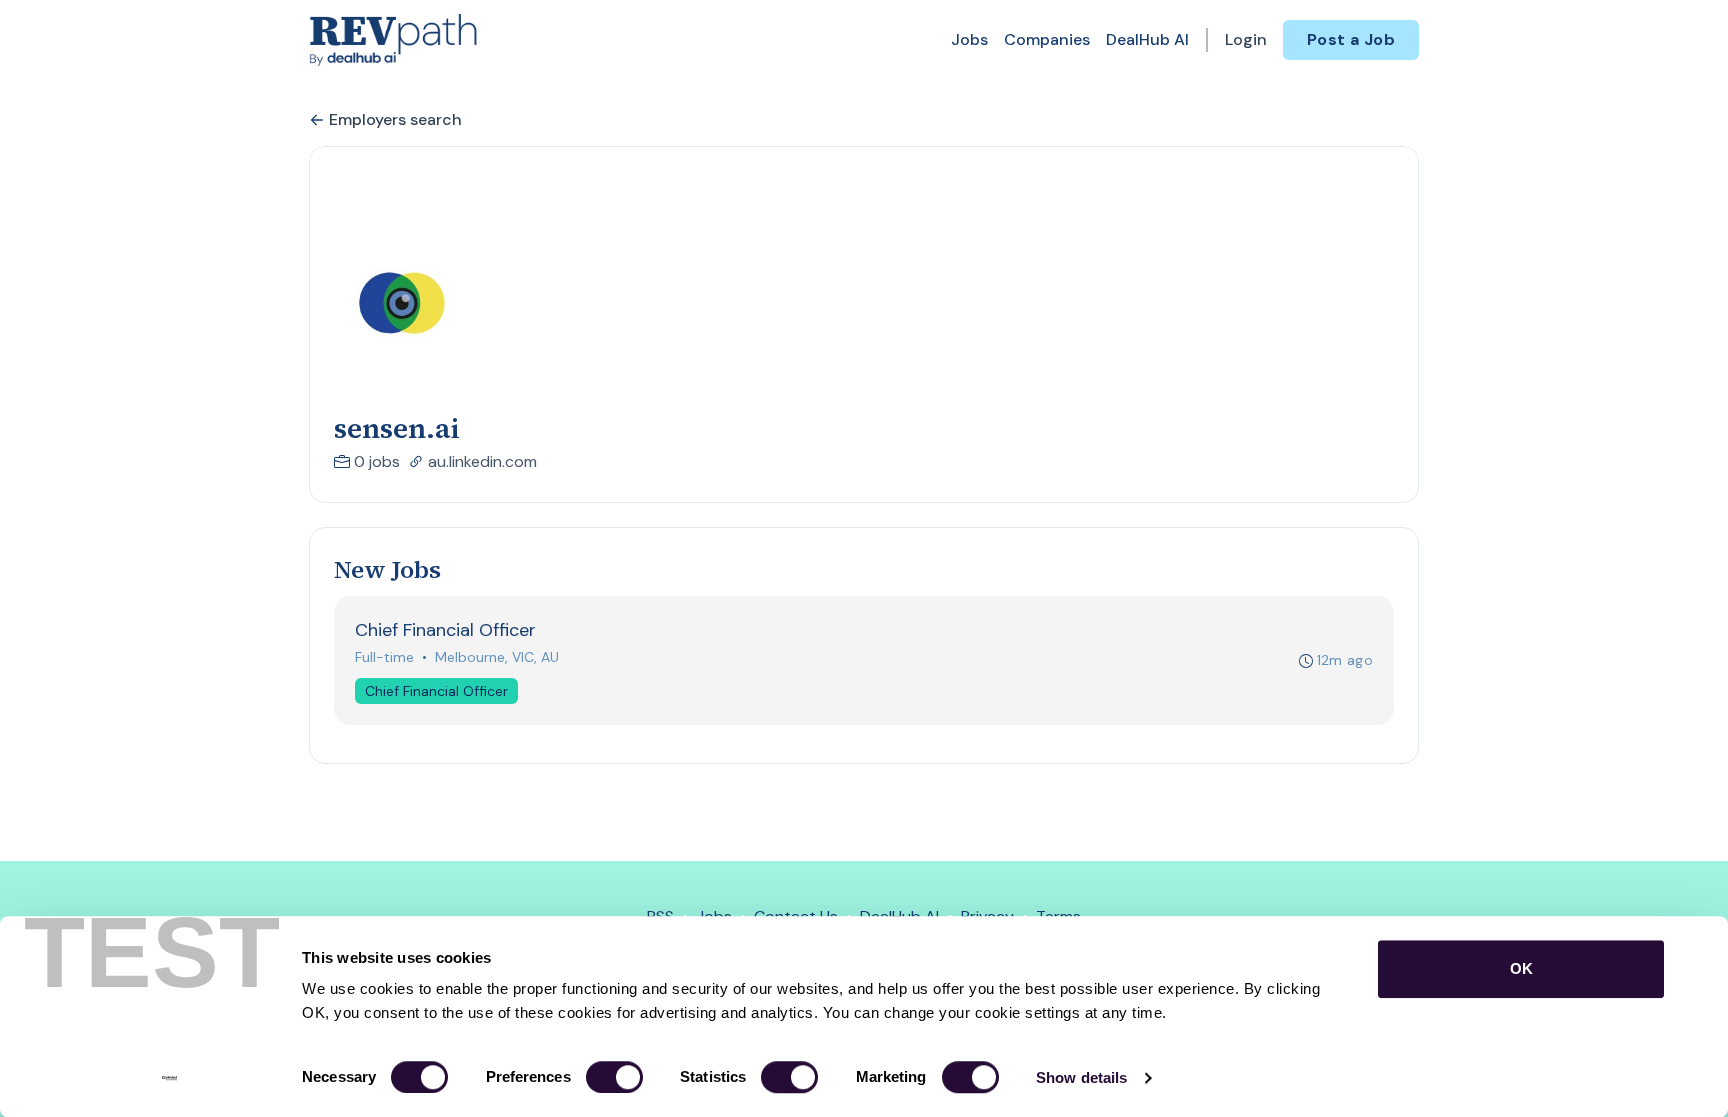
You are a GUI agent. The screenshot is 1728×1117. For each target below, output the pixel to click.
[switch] (614, 1077)
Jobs (969, 39)
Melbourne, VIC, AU (497, 657)
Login (1246, 39)
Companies (1047, 39)
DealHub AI (1147, 39)
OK (1521, 968)
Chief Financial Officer (436, 691)
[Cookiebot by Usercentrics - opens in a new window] (169, 1078)
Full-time (384, 657)
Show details (1081, 1077)
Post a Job (1351, 39)
